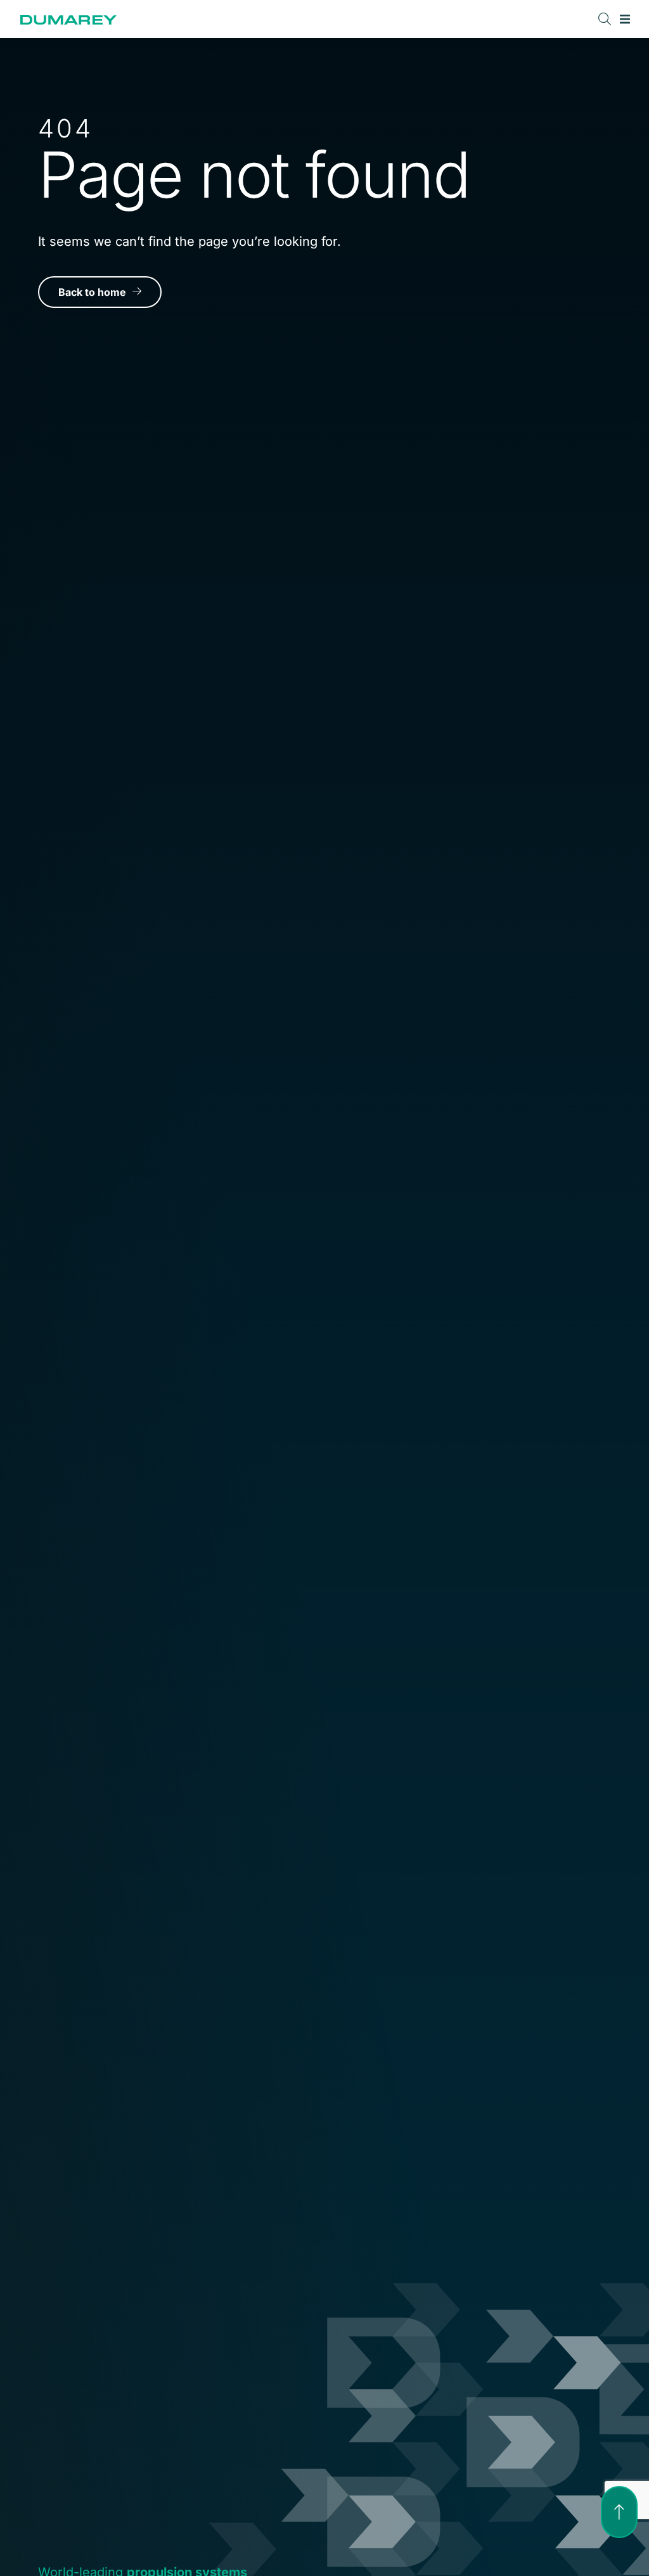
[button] (625, 19)
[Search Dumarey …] (605, 19)
